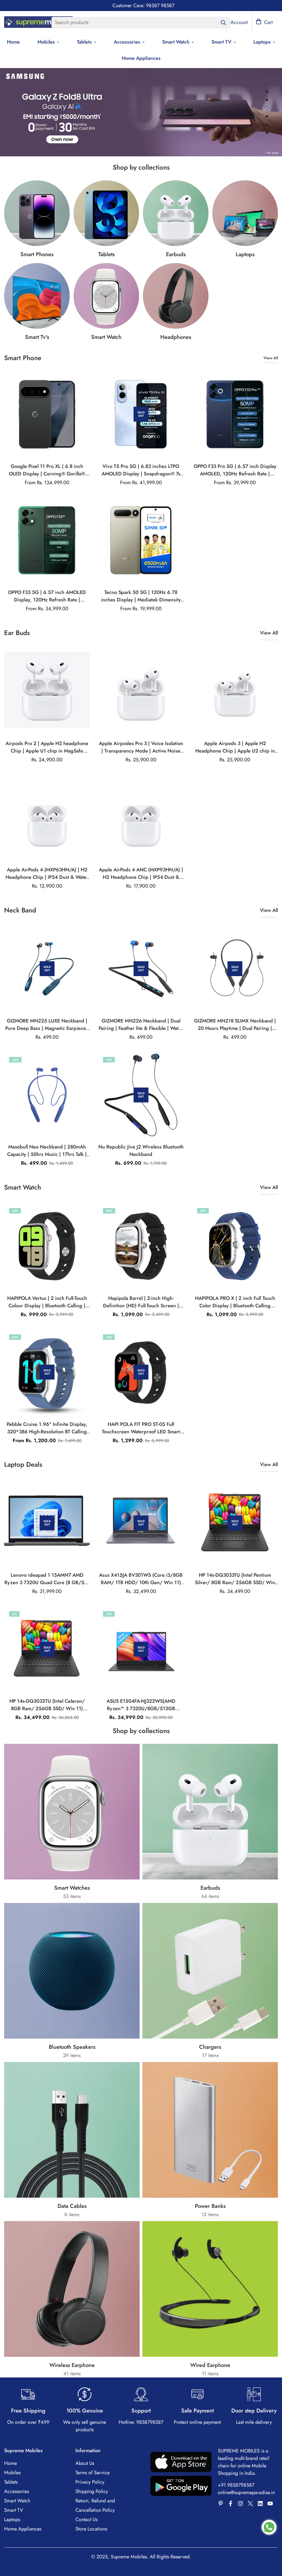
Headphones (176, 337)
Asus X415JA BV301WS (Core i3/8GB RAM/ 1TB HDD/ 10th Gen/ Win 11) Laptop (141, 1579)
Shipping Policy (92, 2491)
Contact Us (86, 2519)
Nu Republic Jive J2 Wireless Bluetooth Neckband (141, 1151)
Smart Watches (72, 1888)
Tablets (84, 42)
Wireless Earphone (72, 2365)
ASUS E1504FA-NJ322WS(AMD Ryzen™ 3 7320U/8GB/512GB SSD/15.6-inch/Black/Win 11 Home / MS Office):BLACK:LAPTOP (141, 1705)
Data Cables (72, 2206)
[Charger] (210, 1971)
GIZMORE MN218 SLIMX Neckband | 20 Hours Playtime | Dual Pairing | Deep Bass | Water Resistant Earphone (235, 1025)
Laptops (245, 254)
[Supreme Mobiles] (39, 23)
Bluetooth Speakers (72, 2047)
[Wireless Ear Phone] (176, 296)
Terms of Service (93, 2473)
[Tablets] (106, 213)
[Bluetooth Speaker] (72, 1971)
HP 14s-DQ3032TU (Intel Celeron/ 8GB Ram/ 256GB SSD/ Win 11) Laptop (47, 1705)
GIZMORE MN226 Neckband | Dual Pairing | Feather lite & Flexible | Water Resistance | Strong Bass (141, 1025)
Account (239, 22)
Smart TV (221, 42)
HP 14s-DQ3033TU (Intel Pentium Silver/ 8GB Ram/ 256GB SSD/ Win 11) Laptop (235, 1579)
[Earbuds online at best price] (176, 213)
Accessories (127, 42)
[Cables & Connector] (72, 2130)
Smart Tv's (37, 337)
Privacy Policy (90, 2482)
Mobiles (46, 42)
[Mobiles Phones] (37, 213)
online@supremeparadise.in (246, 2492)
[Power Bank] (210, 2130)
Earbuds (176, 254)
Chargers (210, 2047)
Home (10, 2463)
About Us (85, 2463)
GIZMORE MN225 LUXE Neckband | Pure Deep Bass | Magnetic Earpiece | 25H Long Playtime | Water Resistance (47, 1025)
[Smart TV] (37, 296)
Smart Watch (176, 42)
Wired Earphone (210, 2365)
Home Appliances (141, 58)
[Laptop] (245, 213)
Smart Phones (37, 254)
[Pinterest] (221, 2503)
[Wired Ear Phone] (210, 2289)
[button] (264, 22)
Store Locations (91, 2529)
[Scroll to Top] (271, 2546)
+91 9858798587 (236, 2485)
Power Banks (210, 2206)
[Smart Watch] (106, 296)
